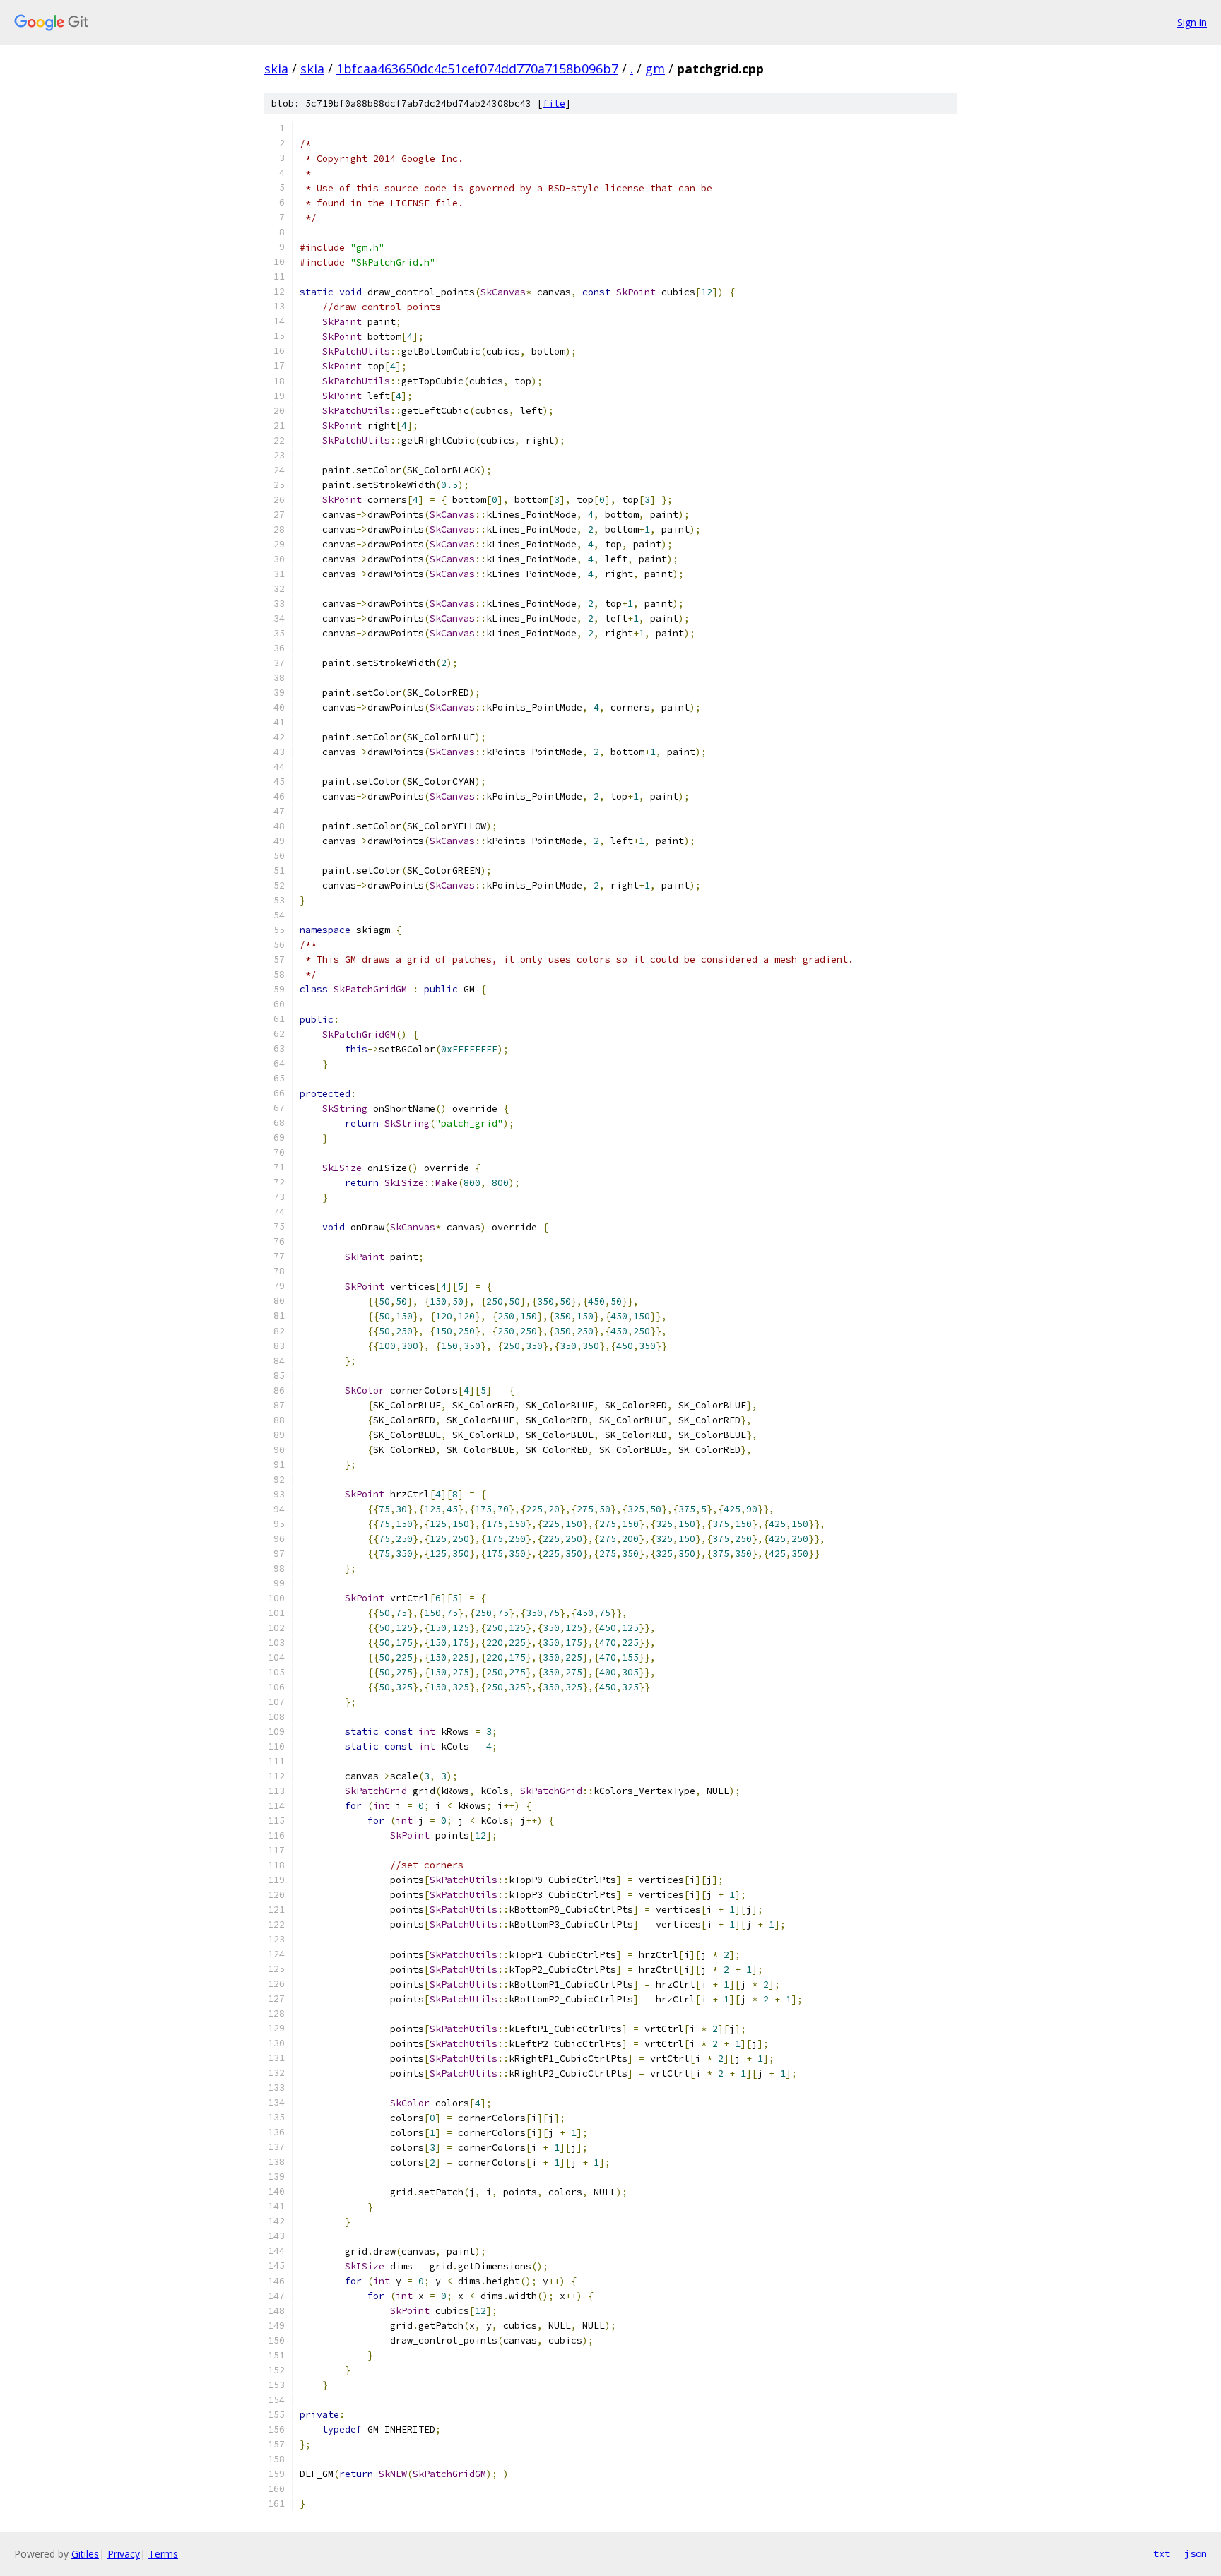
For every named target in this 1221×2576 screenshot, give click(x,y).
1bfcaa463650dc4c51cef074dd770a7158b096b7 (477, 69)
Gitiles (85, 2554)
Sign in (1192, 22)
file (554, 103)
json (1196, 2553)
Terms (163, 2554)
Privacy (124, 2554)
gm (655, 69)
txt (1162, 2553)
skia (276, 69)
